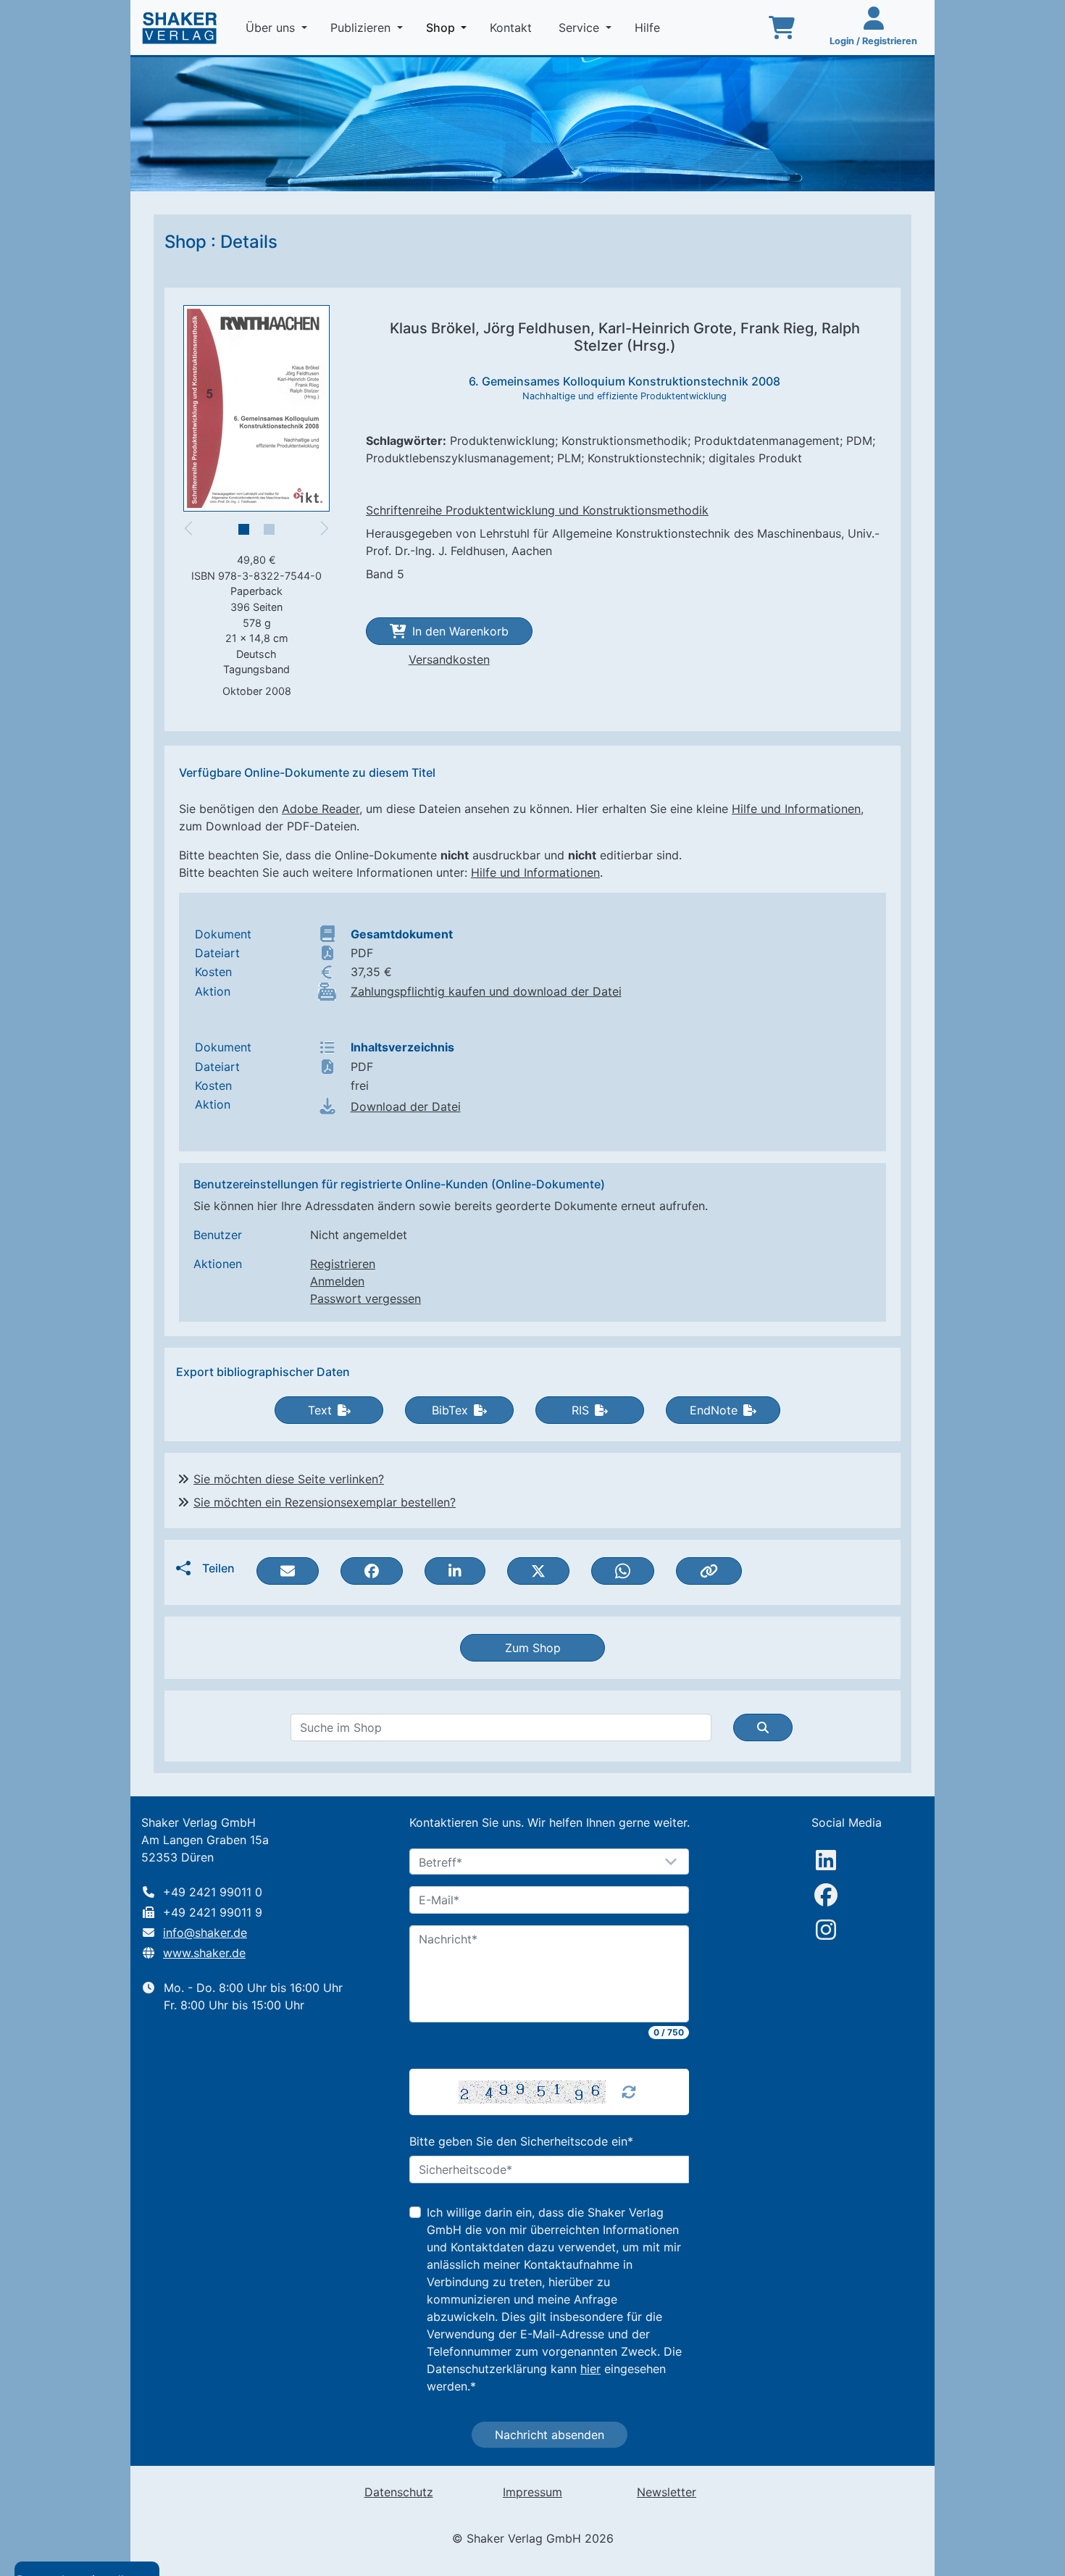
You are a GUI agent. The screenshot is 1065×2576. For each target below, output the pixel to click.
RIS (580, 1410)
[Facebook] (826, 1895)
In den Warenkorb (460, 631)
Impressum (532, 2492)
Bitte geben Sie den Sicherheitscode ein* (521, 2141)
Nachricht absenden (550, 2435)
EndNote (714, 1410)
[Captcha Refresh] (629, 2092)
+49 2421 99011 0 (213, 1892)
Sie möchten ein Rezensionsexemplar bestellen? (325, 1502)
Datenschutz (399, 2492)
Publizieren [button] (362, 28)
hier (590, 2369)
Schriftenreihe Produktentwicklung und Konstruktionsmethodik (537, 510)
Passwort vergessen (366, 1299)
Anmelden (337, 1281)
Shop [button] (449, 27)
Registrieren (343, 1264)
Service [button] (581, 28)
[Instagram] (826, 1930)
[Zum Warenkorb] (782, 28)
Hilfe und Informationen (796, 809)
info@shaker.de (205, 1933)
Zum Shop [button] (533, 1648)
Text (320, 1410)
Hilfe (649, 28)
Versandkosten (449, 659)
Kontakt (513, 28)
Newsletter (667, 2492)
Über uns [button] (272, 28)
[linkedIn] (826, 1860)
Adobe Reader (321, 809)
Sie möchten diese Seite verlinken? (289, 1479)
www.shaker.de (204, 1953)
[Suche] (763, 1727)
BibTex (450, 1410)
